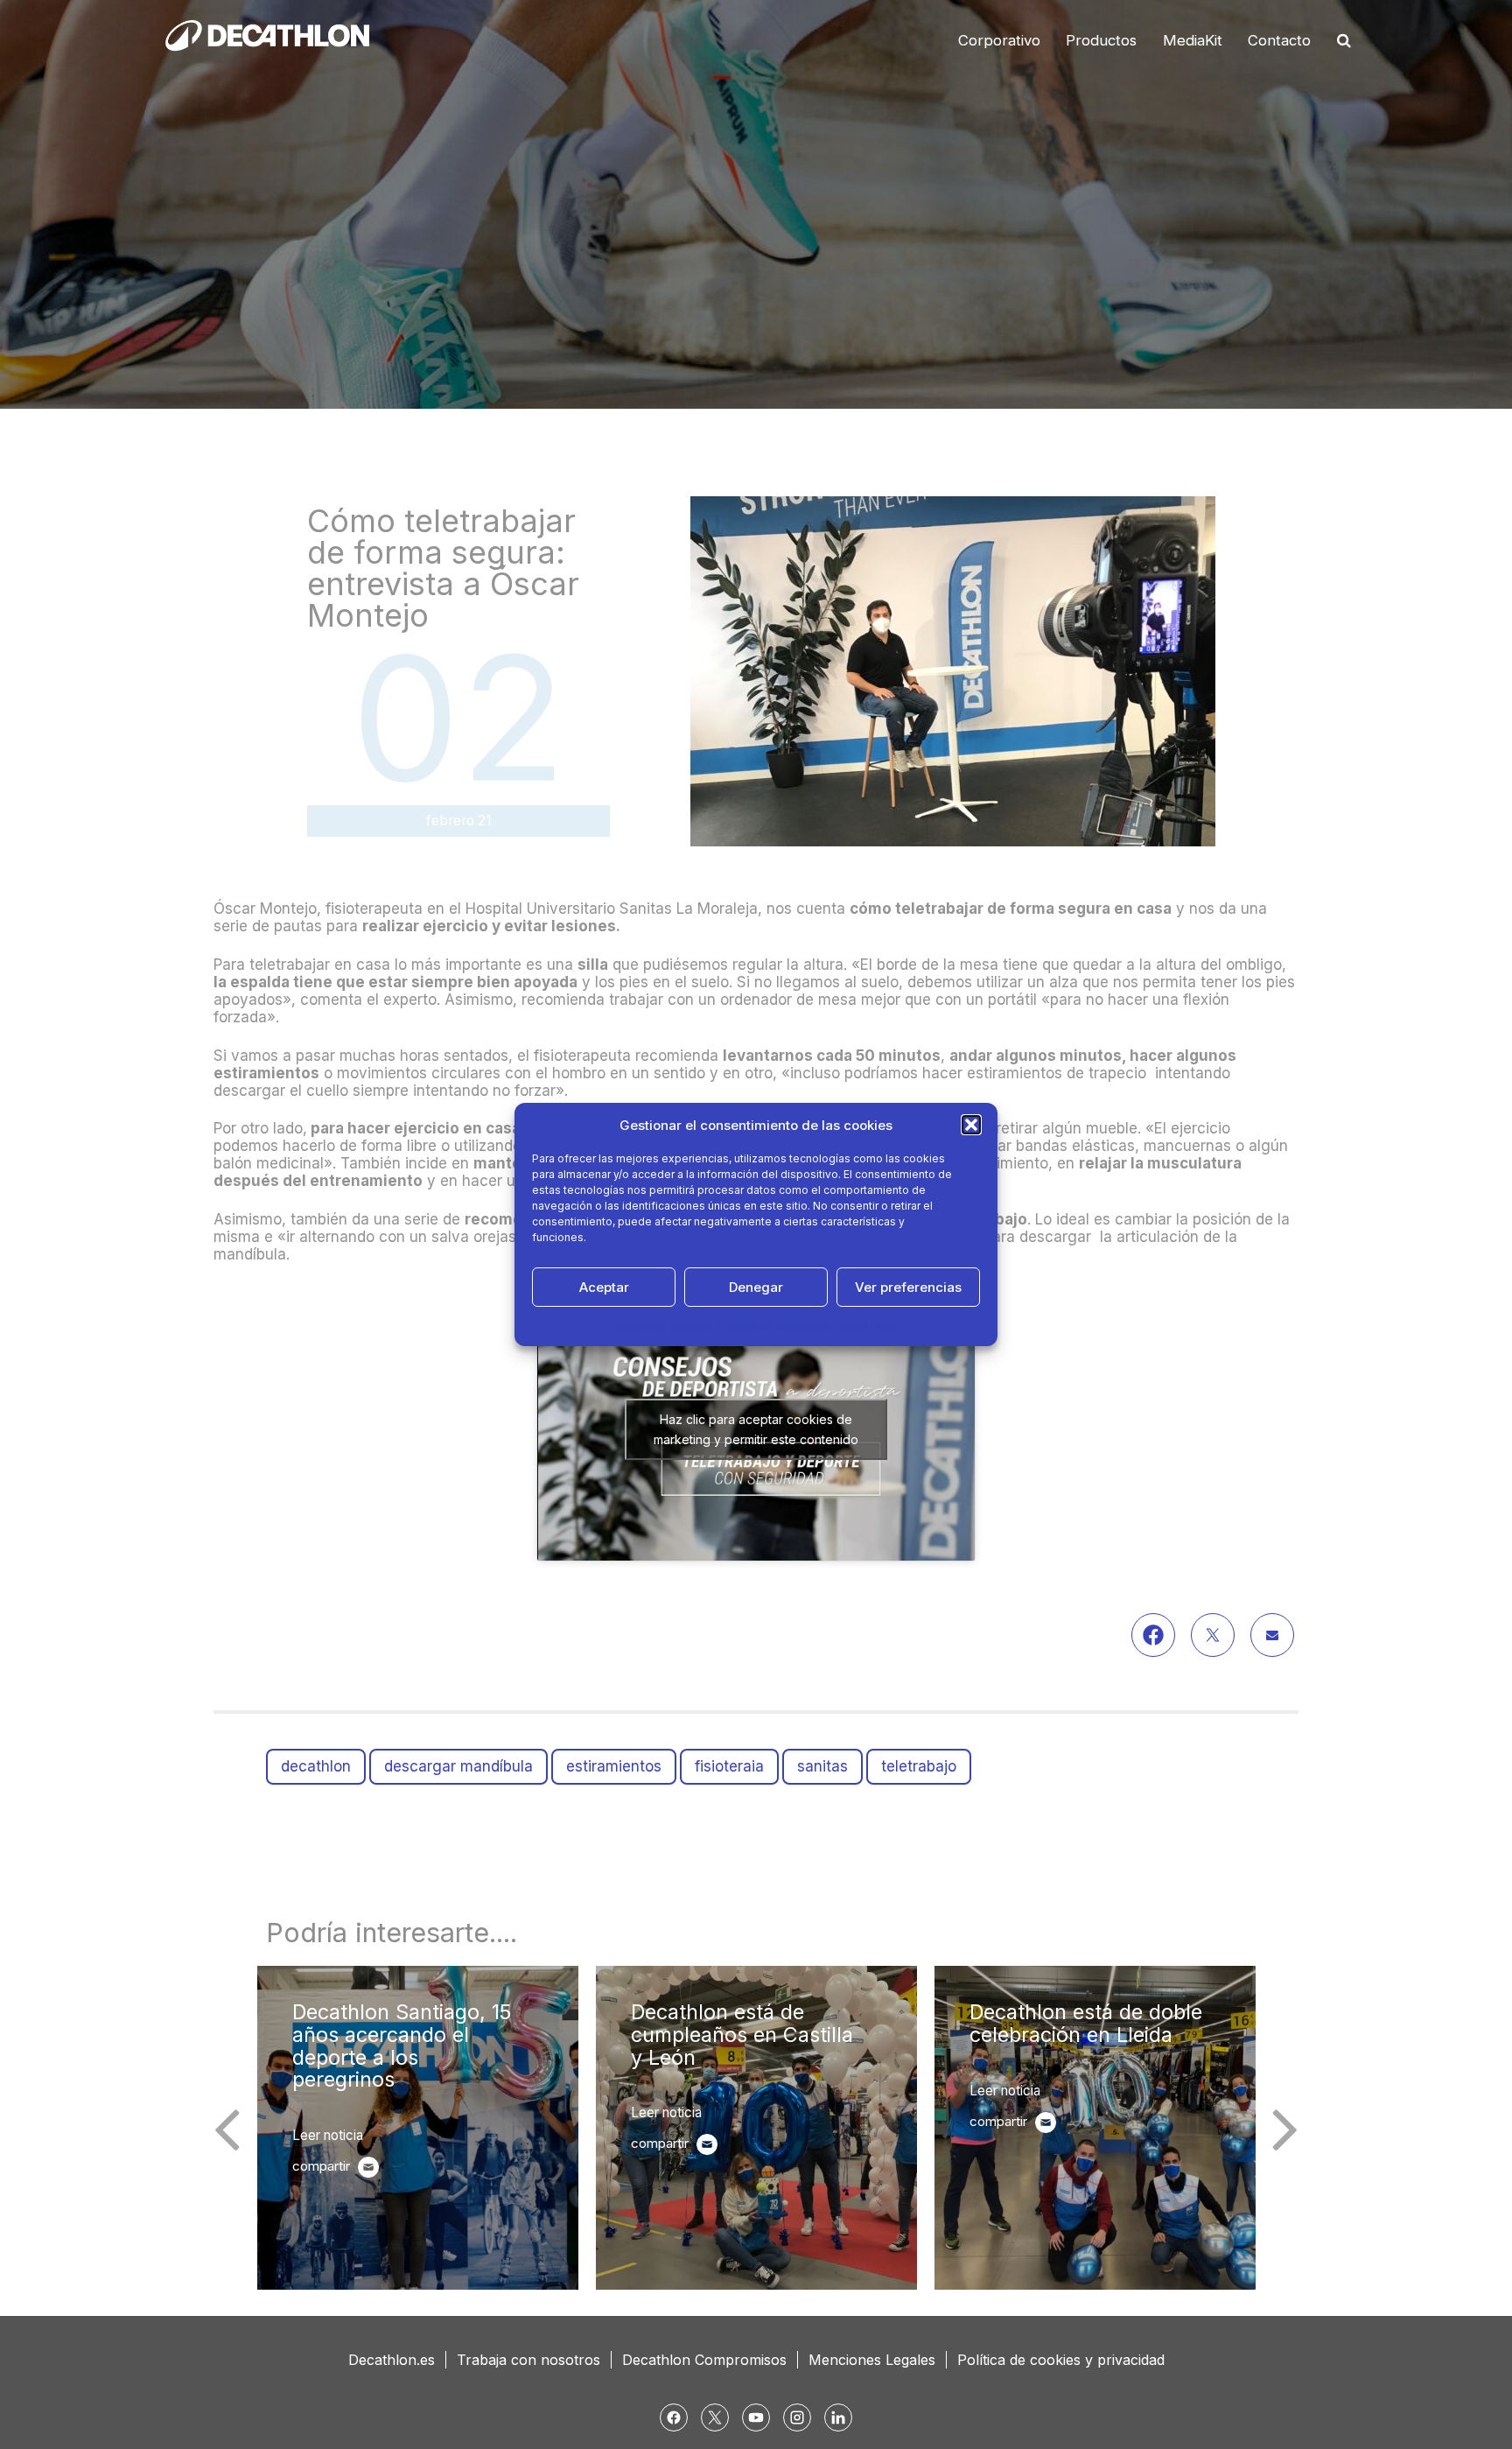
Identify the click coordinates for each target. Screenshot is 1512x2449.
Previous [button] (227, 2128)
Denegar (756, 1287)
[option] (418, 2128)
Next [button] (1285, 2128)
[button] (971, 1125)
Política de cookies (662, 1326)
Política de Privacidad (776, 1326)
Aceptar (604, 1287)
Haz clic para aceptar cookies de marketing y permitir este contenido (756, 1429)
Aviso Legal (870, 1326)
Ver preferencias (908, 1287)
